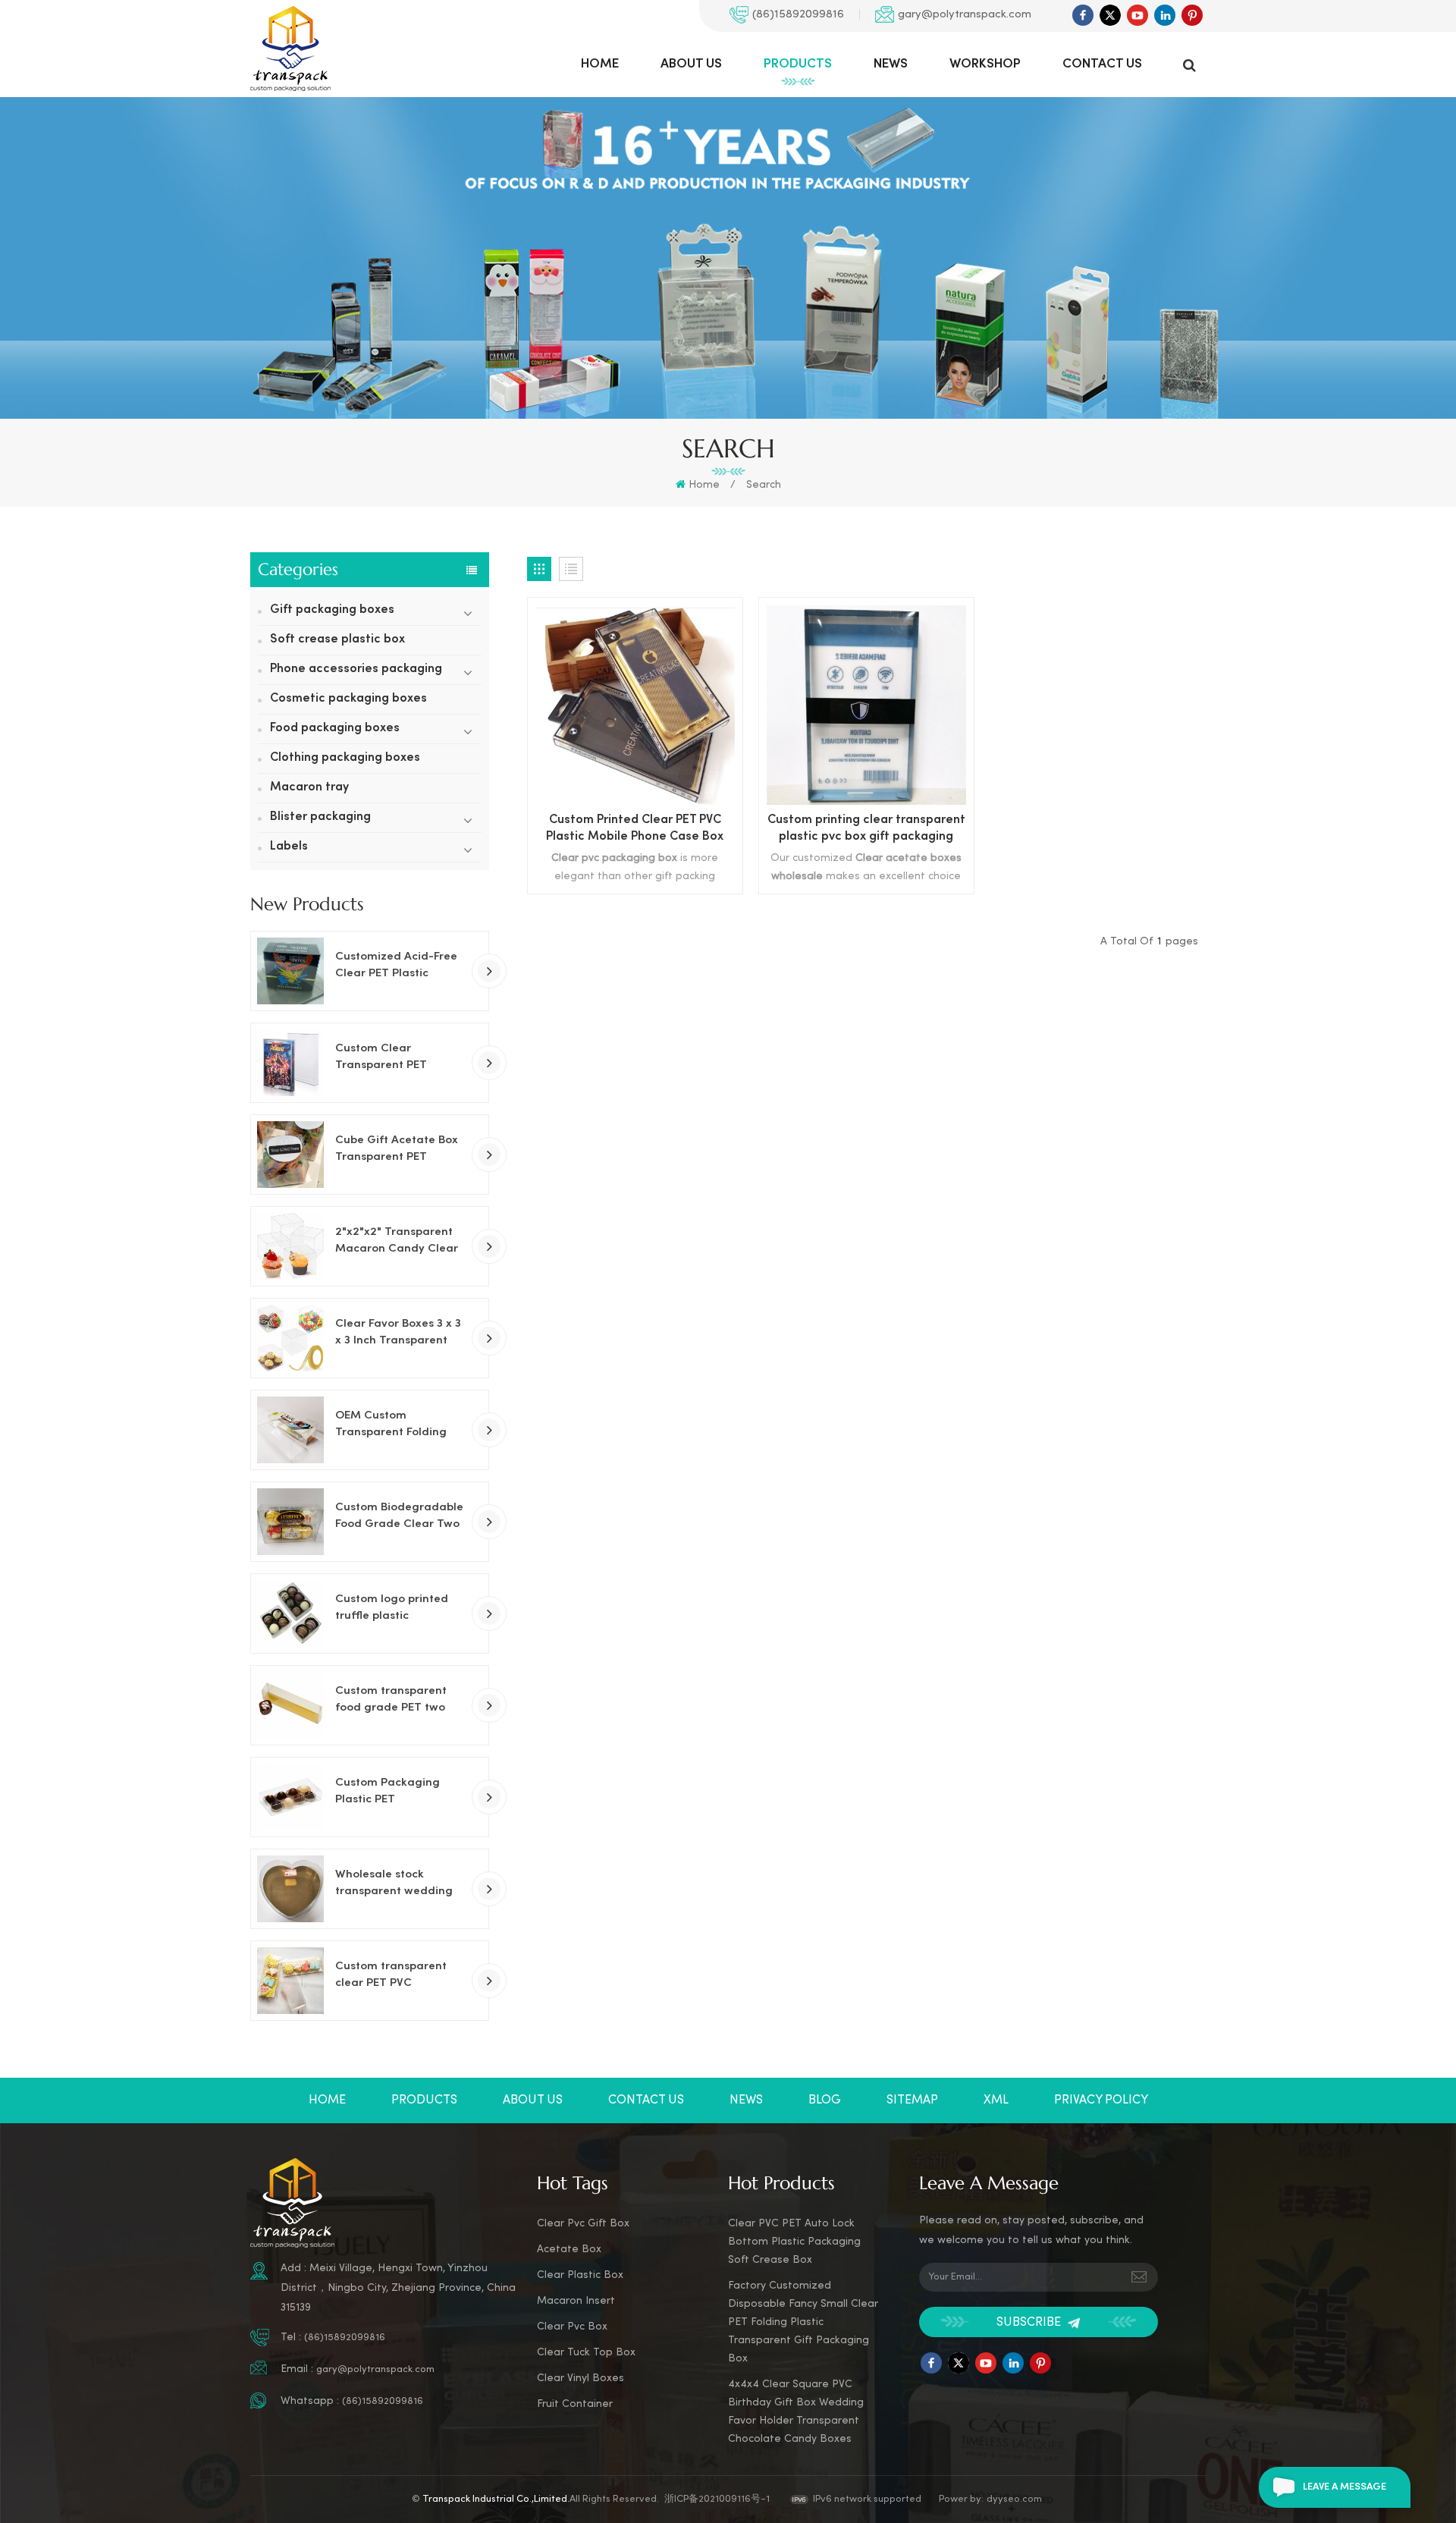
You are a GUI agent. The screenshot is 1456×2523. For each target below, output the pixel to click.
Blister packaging (320, 817)
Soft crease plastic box (337, 640)
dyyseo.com (1014, 2499)
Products (798, 64)
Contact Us (1102, 64)
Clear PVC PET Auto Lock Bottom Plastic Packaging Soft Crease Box (794, 2242)
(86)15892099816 (798, 14)
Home (600, 64)
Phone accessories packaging (356, 669)
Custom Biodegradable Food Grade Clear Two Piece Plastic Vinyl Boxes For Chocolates (399, 1517)
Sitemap (912, 2100)
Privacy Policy (1101, 2100)
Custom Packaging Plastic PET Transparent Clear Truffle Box (388, 1792)
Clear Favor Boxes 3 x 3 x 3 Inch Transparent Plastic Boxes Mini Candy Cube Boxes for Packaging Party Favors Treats (400, 1334)
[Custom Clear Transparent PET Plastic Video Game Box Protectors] (290, 1063)
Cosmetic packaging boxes (348, 699)
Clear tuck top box (586, 2353)
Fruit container (575, 2404)
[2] (290, 1246)
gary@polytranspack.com (965, 14)
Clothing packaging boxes (345, 758)
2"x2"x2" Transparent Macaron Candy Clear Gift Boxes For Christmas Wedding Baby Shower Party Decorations (397, 1242)
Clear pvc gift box (583, 2224)
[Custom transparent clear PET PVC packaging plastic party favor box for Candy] (290, 1981)
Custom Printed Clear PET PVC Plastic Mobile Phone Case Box (635, 829)
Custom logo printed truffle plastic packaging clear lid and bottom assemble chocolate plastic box (395, 1609)
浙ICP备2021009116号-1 (717, 2499)
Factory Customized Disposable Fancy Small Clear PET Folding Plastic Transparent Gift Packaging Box (803, 2322)
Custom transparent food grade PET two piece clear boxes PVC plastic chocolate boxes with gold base (400, 1701)
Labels (289, 847)
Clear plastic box (580, 2275)
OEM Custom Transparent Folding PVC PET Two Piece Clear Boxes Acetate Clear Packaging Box (393, 1425)
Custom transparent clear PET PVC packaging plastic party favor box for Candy (391, 1976)
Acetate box (569, 2250)
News (891, 64)
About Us (691, 64)
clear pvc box (572, 2327)
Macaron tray (309, 788)
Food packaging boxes (335, 729)
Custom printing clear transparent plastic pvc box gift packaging (866, 829)
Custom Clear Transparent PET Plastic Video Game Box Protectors (400, 1058)
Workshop (985, 64)
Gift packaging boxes (332, 610)
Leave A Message (1345, 2487)
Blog (825, 2100)
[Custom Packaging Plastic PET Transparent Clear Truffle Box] (290, 1797)
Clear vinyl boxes (581, 2378)
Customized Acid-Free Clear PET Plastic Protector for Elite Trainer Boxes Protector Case (400, 966)
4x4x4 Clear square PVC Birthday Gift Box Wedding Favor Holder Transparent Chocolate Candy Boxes (796, 2412)
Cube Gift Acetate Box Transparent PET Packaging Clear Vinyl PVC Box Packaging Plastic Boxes (397, 1150)
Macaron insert (576, 2301)
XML (996, 2100)
